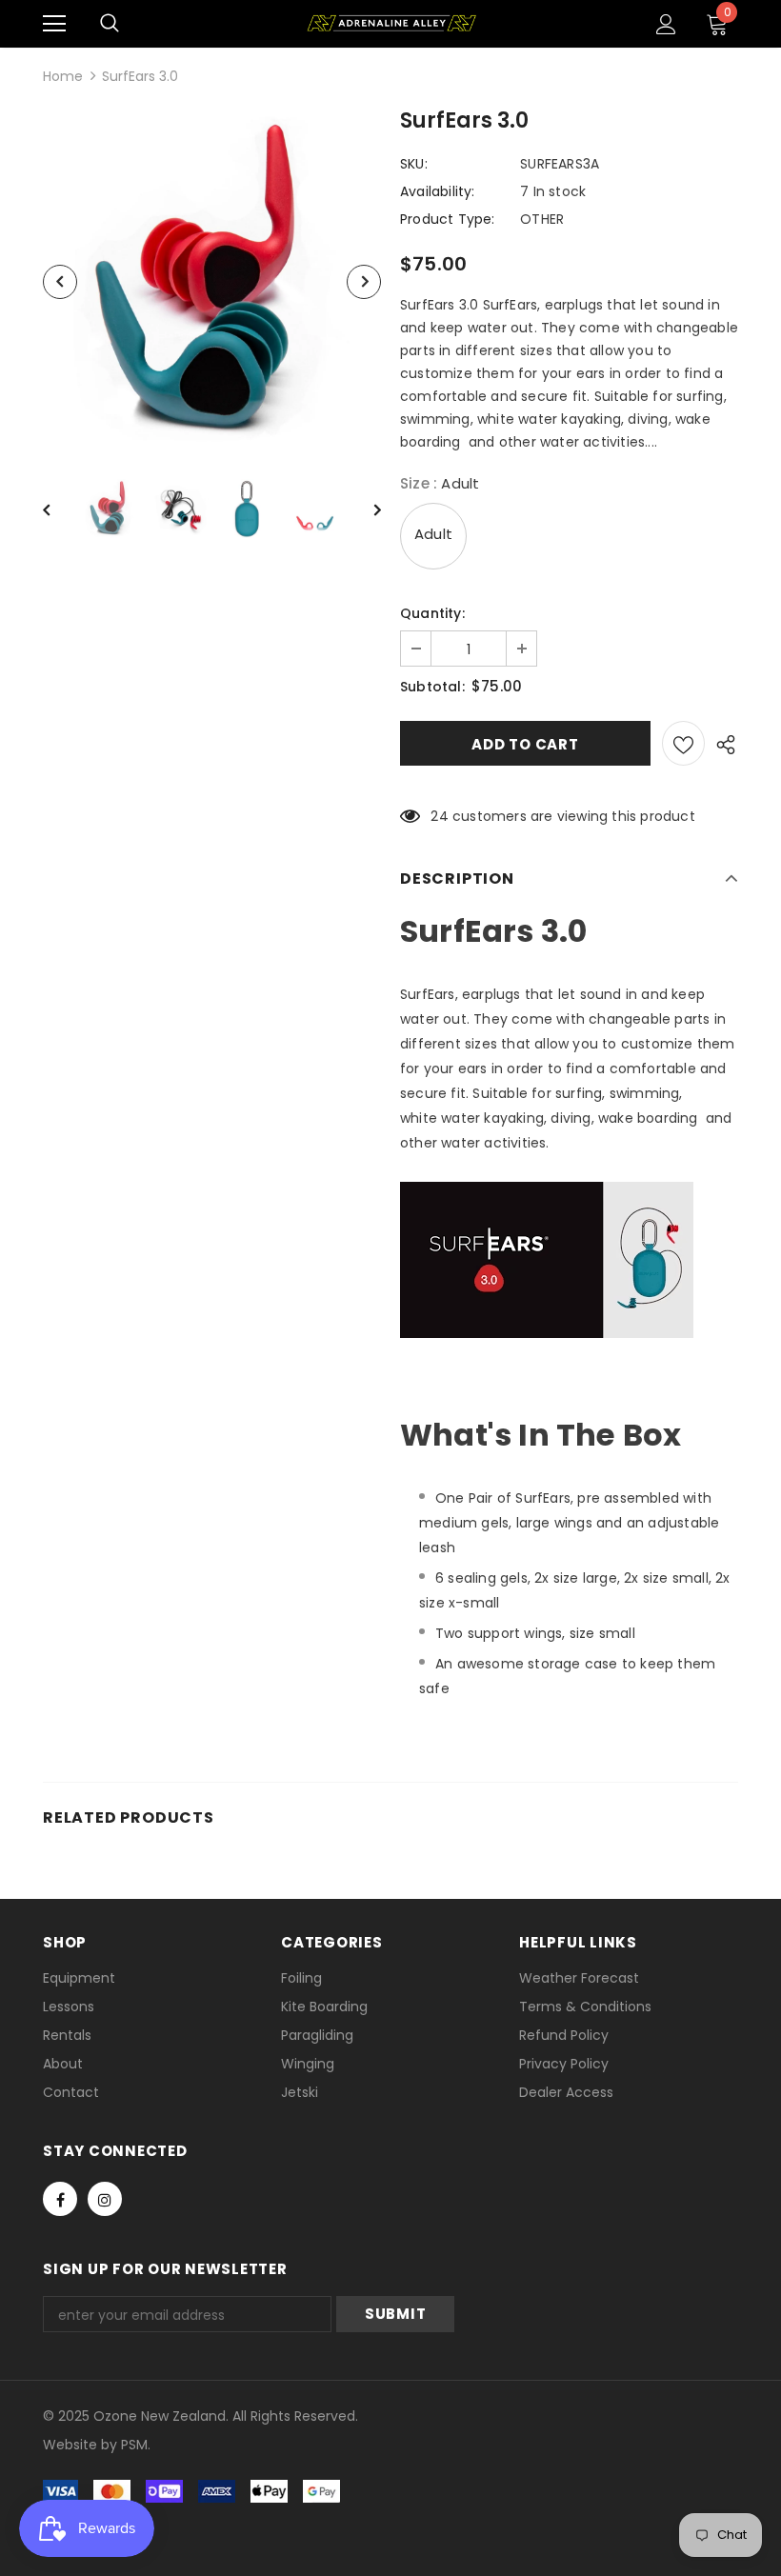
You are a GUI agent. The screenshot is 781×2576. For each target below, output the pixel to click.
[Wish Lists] (683, 743)
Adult (433, 534)
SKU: (414, 164)
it (84, 2445)
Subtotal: (432, 687)
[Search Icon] (110, 24)
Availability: (438, 191)
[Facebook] (60, 2199)
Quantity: (432, 613)
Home (63, 76)
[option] (212, 281)
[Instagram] (105, 2199)
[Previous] (60, 282)
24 (439, 816)
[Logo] (391, 23)
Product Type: (448, 219)
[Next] (364, 282)
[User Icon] (666, 24)
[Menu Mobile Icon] (54, 24)
